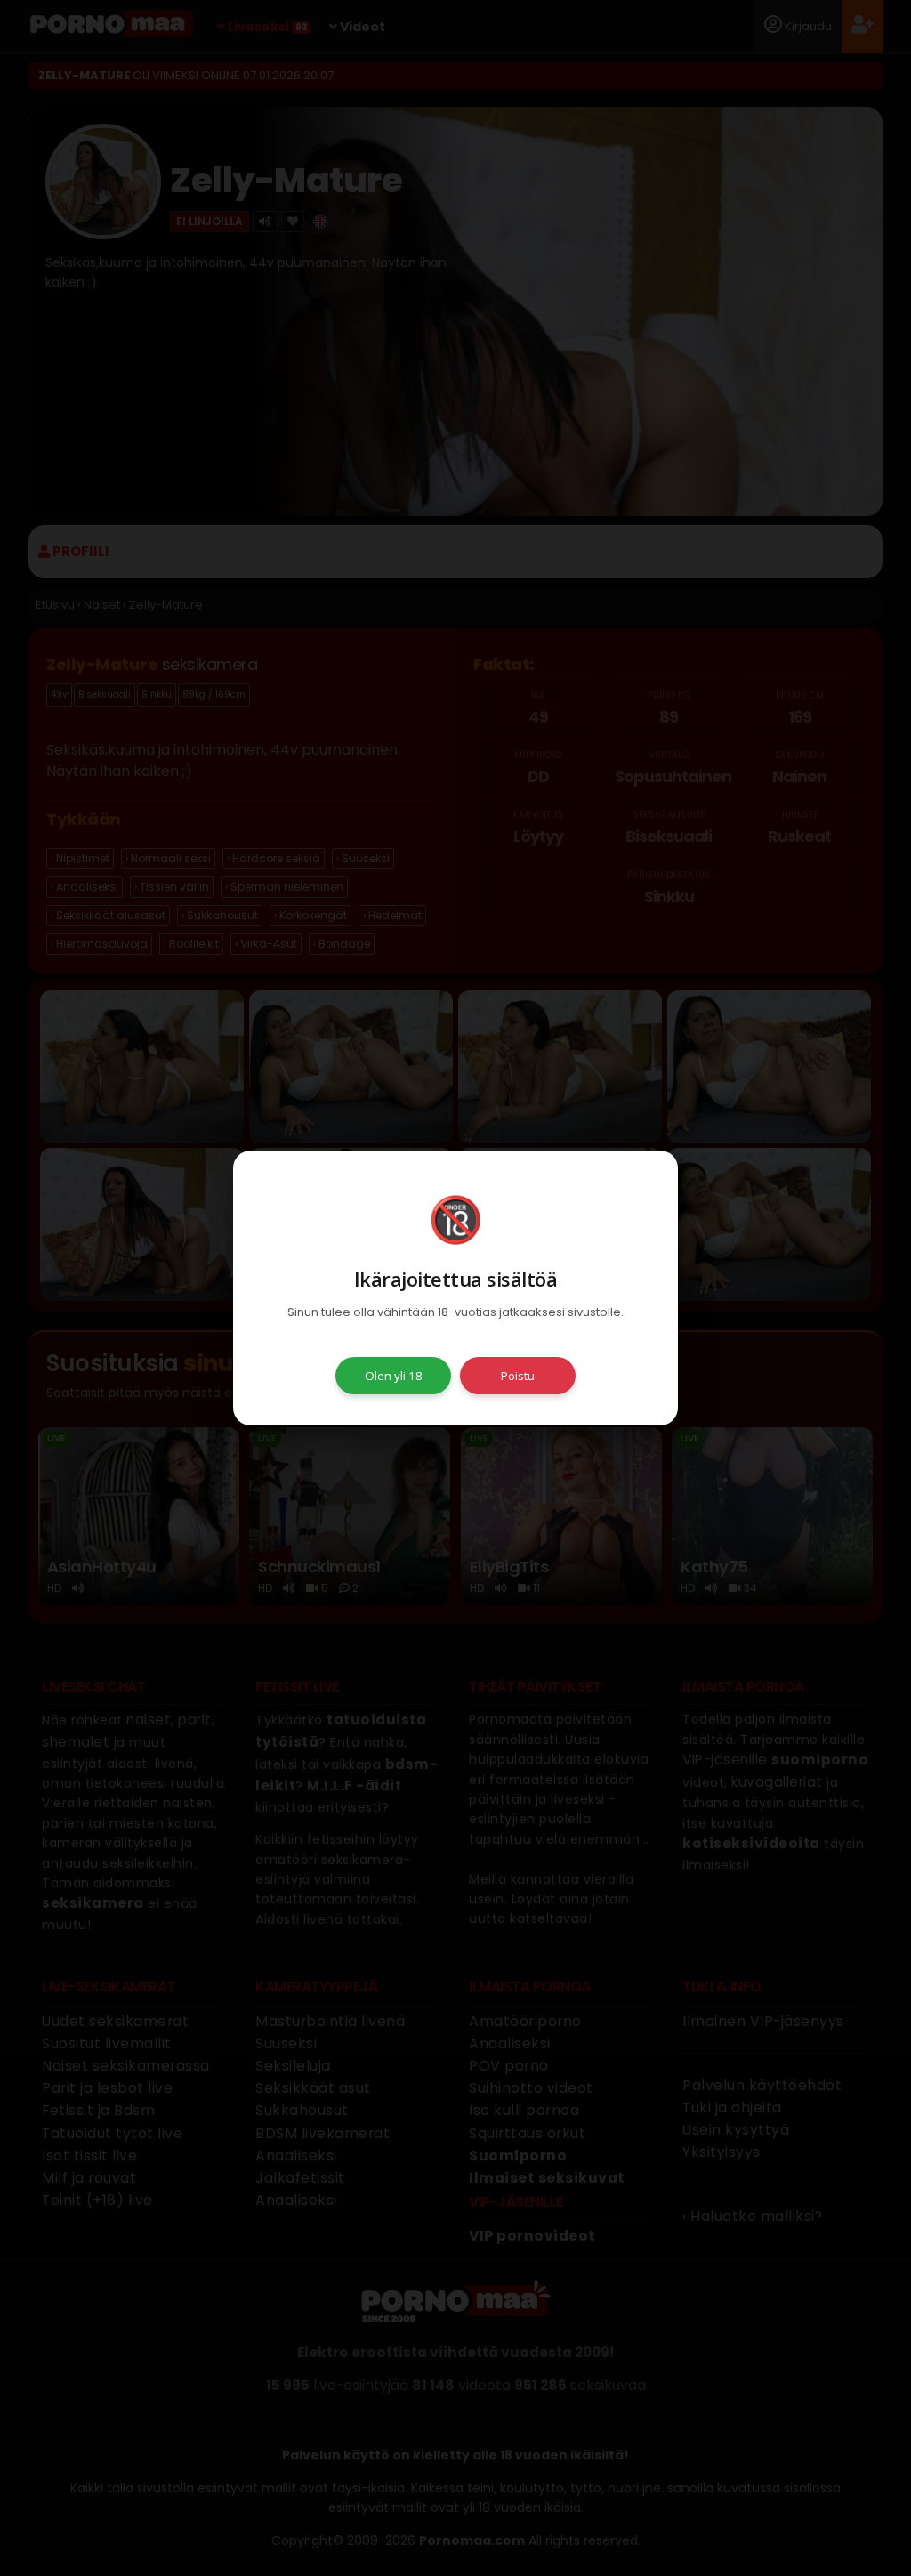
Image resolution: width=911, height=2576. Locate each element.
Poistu (518, 1376)
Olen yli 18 (394, 1376)
